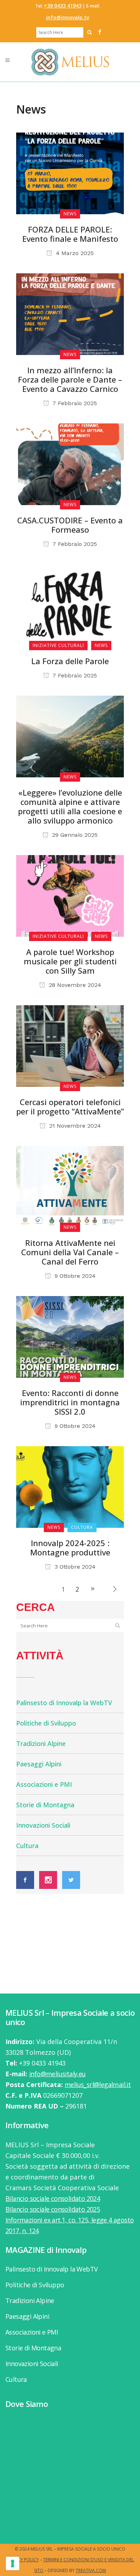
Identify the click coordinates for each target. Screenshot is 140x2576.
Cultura (27, 1846)
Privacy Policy (22, 2560)
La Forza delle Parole (70, 661)
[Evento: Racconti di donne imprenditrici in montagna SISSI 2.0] (70, 1336)
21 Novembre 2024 (74, 1126)
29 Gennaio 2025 (74, 835)
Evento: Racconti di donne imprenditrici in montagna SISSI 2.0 (70, 1402)
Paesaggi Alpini (39, 1764)
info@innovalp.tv (67, 17)
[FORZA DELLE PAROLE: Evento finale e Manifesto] (70, 173)
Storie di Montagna (45, 1805)
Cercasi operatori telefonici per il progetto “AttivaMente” (70, 1107)
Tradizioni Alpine (41, 1743)
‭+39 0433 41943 (63, 6)
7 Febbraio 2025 (74, 403)
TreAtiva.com (91, 2570)
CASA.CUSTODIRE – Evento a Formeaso (70, 525)
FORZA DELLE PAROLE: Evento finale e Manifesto (70, 234)
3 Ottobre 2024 (74, 1567)
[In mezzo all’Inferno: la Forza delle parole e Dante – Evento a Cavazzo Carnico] (70, 313)
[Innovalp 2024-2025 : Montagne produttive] (70, 1486)
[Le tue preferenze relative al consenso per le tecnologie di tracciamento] (13, 2563)
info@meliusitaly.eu (57, 2074)
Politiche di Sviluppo (46, 1723)
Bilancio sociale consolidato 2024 (53, 2198)
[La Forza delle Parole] (70, 604)
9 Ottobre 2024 (74, 1276)
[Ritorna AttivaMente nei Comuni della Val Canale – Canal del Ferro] (70, 1186)
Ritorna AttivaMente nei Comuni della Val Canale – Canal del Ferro (70, 1252)
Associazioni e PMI (44, 1784)
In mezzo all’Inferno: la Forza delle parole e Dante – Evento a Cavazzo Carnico (70, 379)
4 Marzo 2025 (74, 253)
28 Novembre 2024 (74, 985)
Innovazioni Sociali (43, 1825)
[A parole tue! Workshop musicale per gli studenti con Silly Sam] (70, 895)
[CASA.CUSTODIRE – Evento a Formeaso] (70, 464)
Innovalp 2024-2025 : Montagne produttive (70, 1548)
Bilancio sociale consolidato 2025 (53, 2209)
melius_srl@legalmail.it (98, 2085)
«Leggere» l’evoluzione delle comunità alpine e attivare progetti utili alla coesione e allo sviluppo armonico (70, 806)
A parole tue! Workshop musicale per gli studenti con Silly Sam (70, 961)
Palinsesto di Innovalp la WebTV (64, 1703)
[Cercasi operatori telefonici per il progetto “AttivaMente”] (70, 1045)
